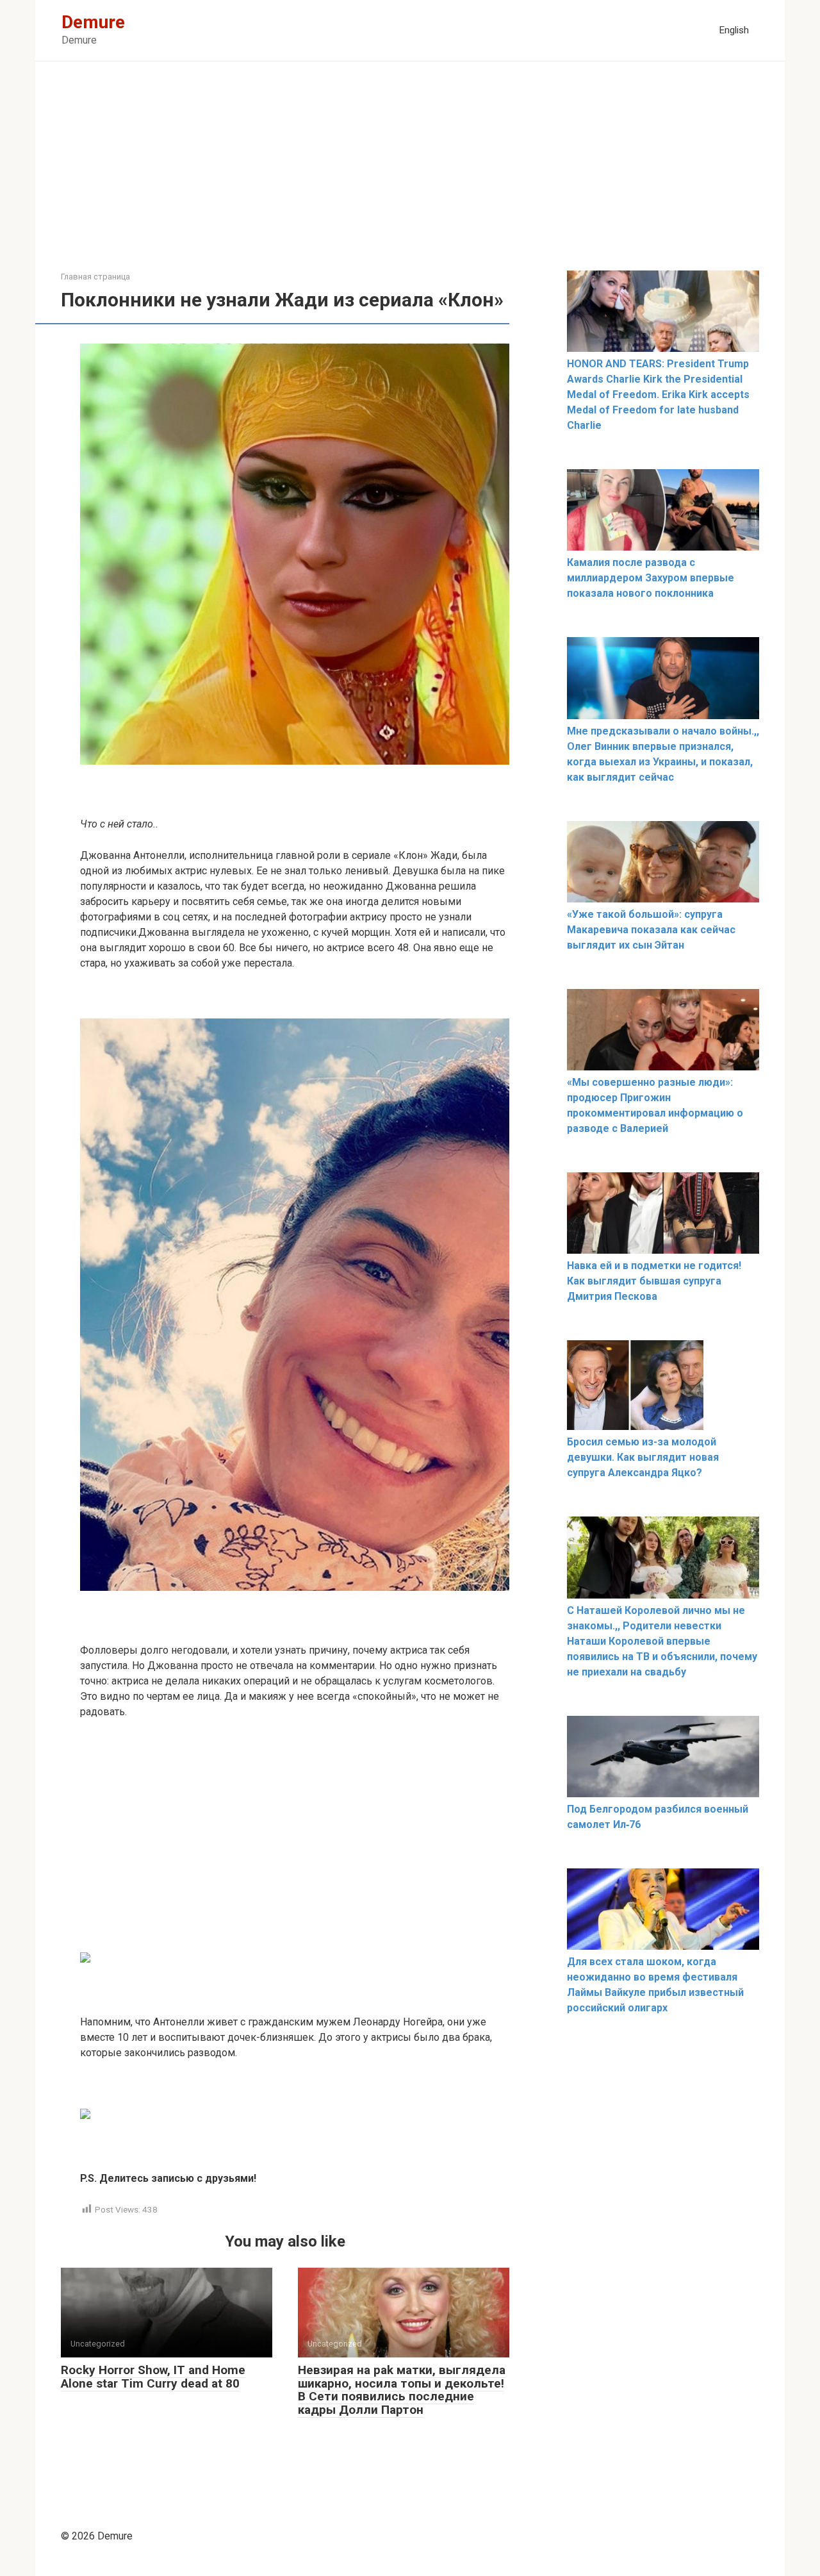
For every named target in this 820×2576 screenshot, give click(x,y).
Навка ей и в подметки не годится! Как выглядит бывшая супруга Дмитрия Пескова (654, 1281)
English (734, 30)
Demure (93, 22)
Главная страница (95, 277)
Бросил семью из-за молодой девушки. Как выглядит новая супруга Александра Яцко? (643, 1457)
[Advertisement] (410, 176)
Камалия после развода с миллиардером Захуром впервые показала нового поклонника (651, 578)
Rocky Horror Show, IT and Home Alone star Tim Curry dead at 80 (153, 2377)
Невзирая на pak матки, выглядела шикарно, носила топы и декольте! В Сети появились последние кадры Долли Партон (402, 2390)
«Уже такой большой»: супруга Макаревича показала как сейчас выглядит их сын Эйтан (651, 930)
